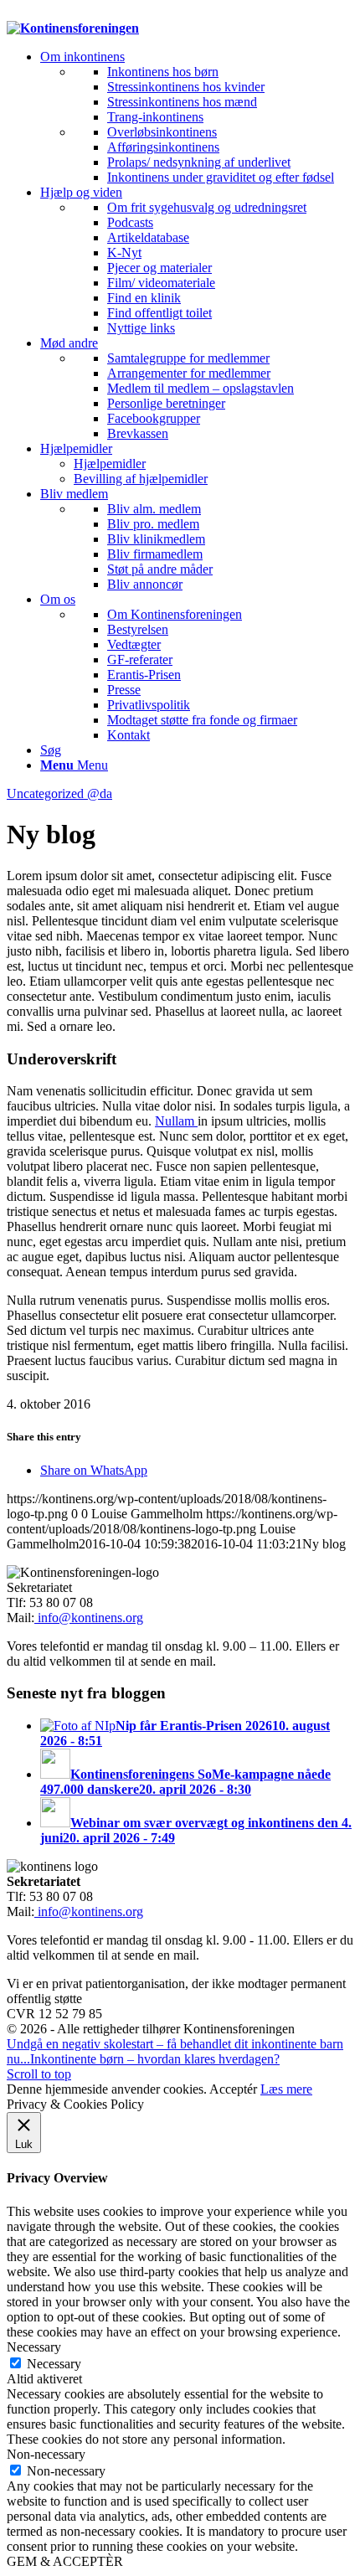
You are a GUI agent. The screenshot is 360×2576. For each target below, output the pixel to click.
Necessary (54, 2364)
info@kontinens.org (89, 1618)
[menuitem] (197, 117)
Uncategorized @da (59, 793)
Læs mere (286, 2089)
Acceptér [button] (233, 2089)
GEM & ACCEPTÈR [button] (65, 2561)
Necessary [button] (34, 2347)
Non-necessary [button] (46, 2454)
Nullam (176, 1121)
